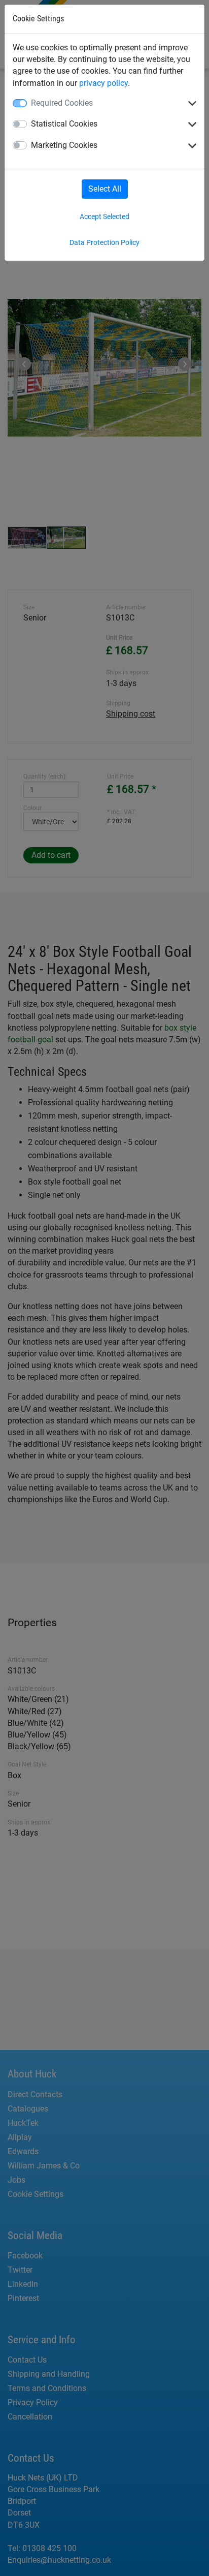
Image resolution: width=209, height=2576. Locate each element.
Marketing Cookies (64, 145)
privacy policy (103, 83)
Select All (105, 189)
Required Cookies (62, 103)
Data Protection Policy (104, 242)
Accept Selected (104, 216)
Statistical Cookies (64, 124)
